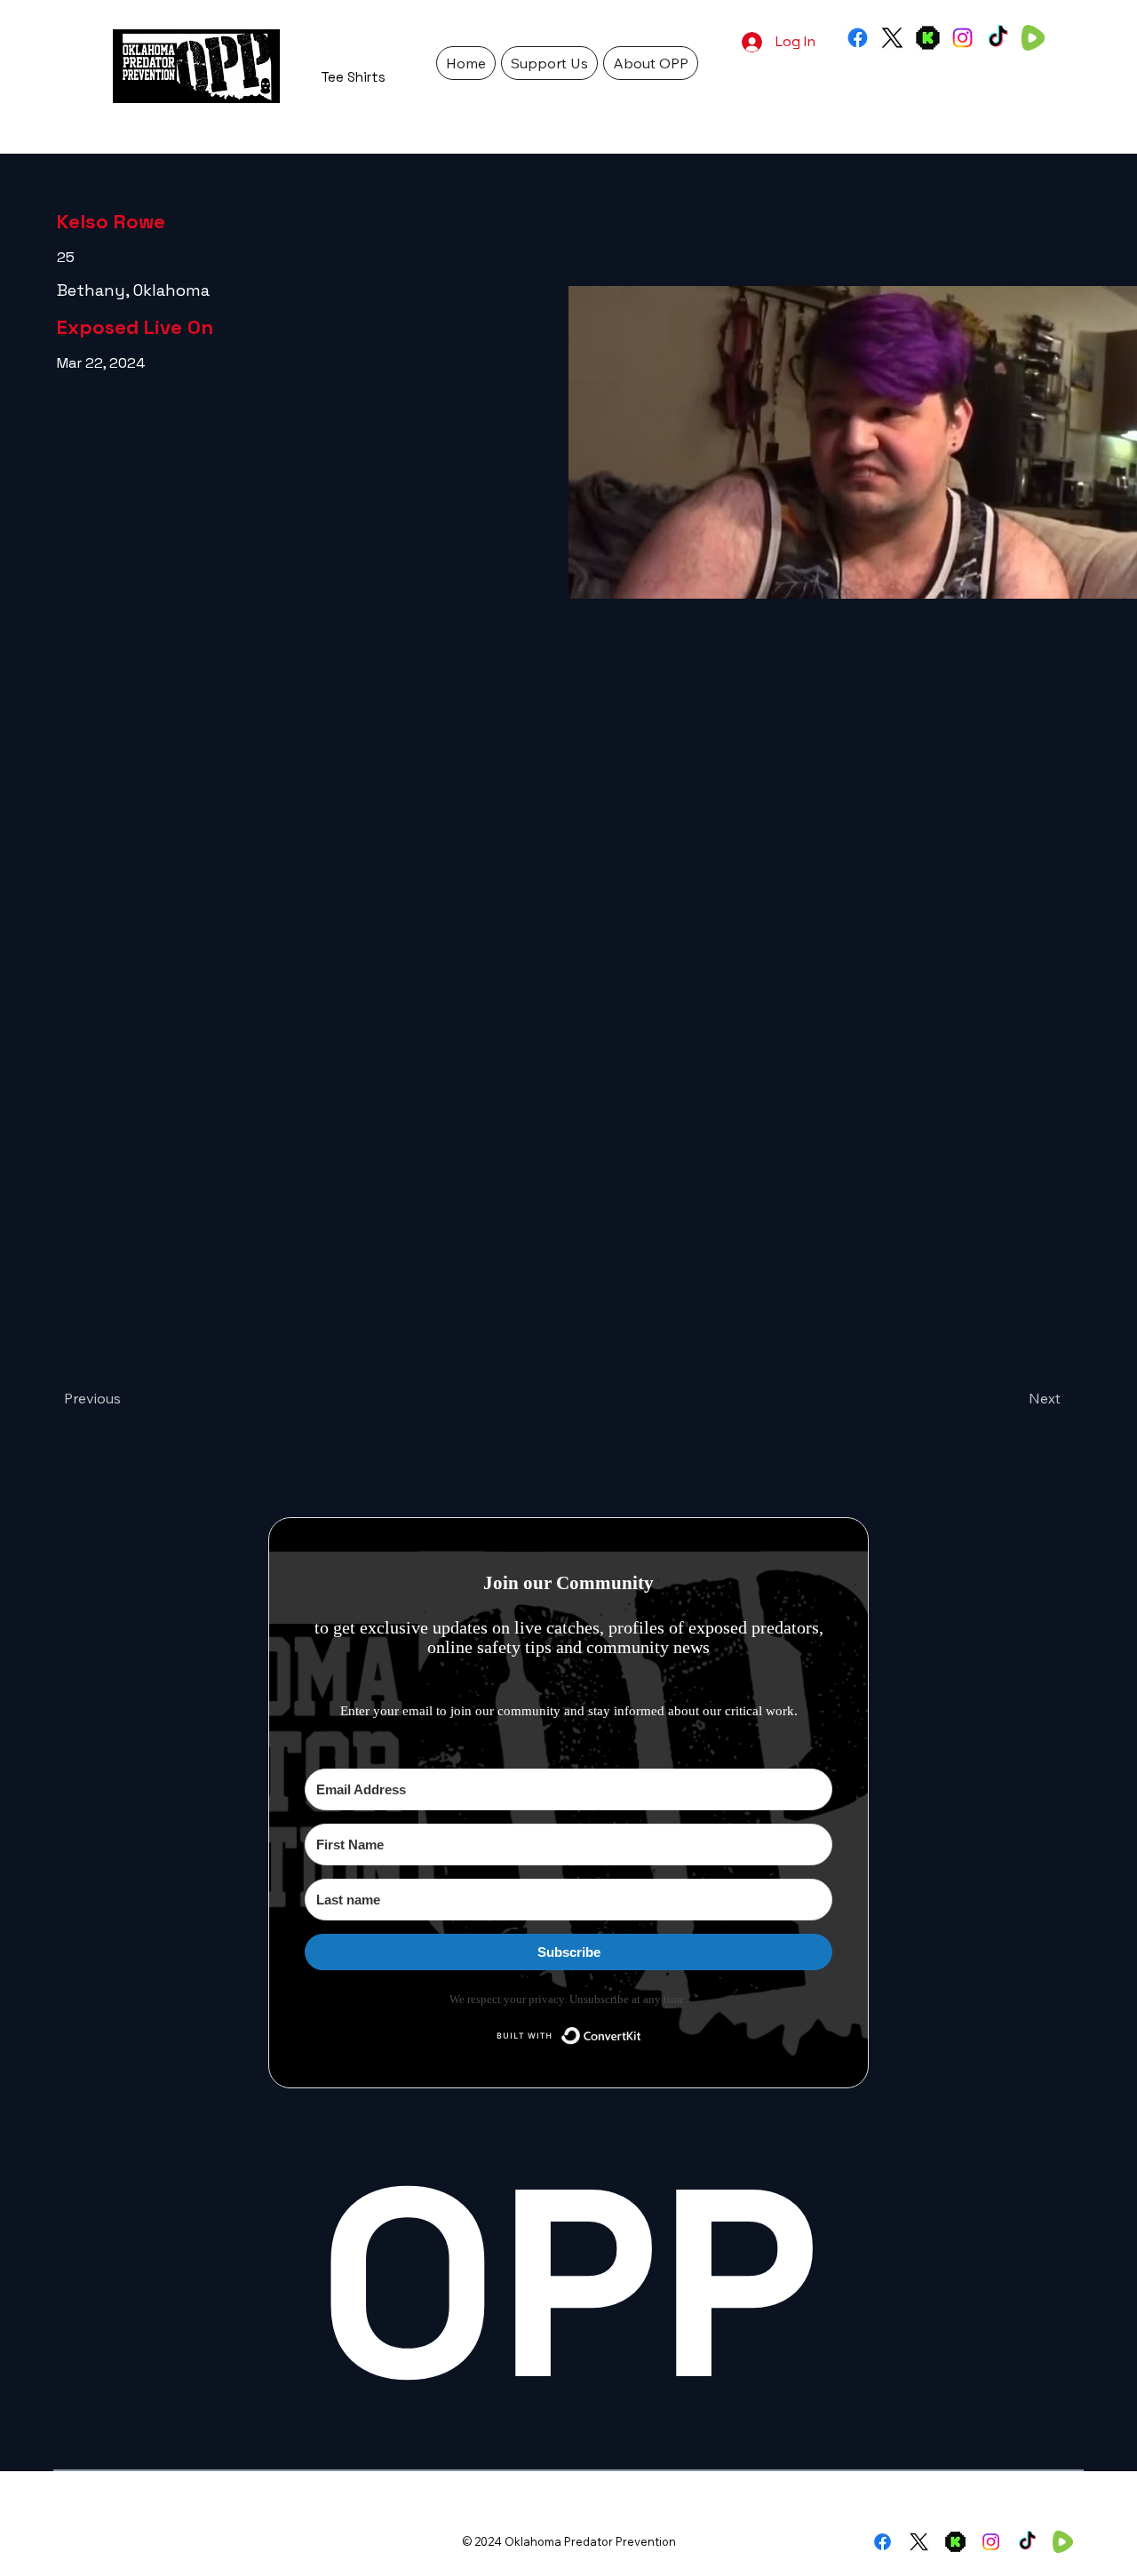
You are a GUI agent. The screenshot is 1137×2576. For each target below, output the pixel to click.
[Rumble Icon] (1033, 38)
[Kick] (928, 38)
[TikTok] (998, 38)
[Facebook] (858, 38)
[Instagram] (962, 38)
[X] (892, 38)
